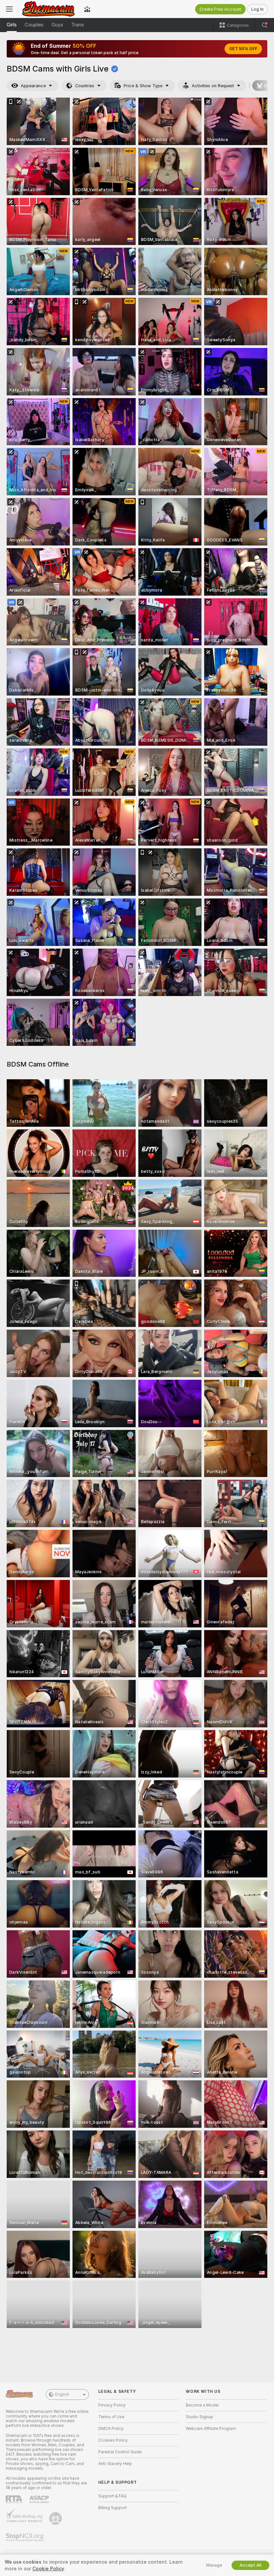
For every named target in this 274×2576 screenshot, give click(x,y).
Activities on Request (213, 86)
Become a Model (202, 2405)
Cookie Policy (48, 2569)
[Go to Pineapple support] (56, 2519)
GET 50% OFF (243, 49)
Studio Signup (199, 2417)
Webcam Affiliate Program (211, 2429)
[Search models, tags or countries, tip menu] (265, 25)
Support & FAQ (112, 2496)
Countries (85, 86)
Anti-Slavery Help (115, 2464)
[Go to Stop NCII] (25, 2537)
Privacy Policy (112, 2405)
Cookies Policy (113, 2440)
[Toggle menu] (9, 9)
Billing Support (112, 2508)
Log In (257, 9)
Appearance (33, 86)
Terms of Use (111, 2417)
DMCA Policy (111, 2429)
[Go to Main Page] (48, 9)
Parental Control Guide (120, 2452)
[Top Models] (87, 9)
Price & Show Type (143, 86)
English (62, 2395)
